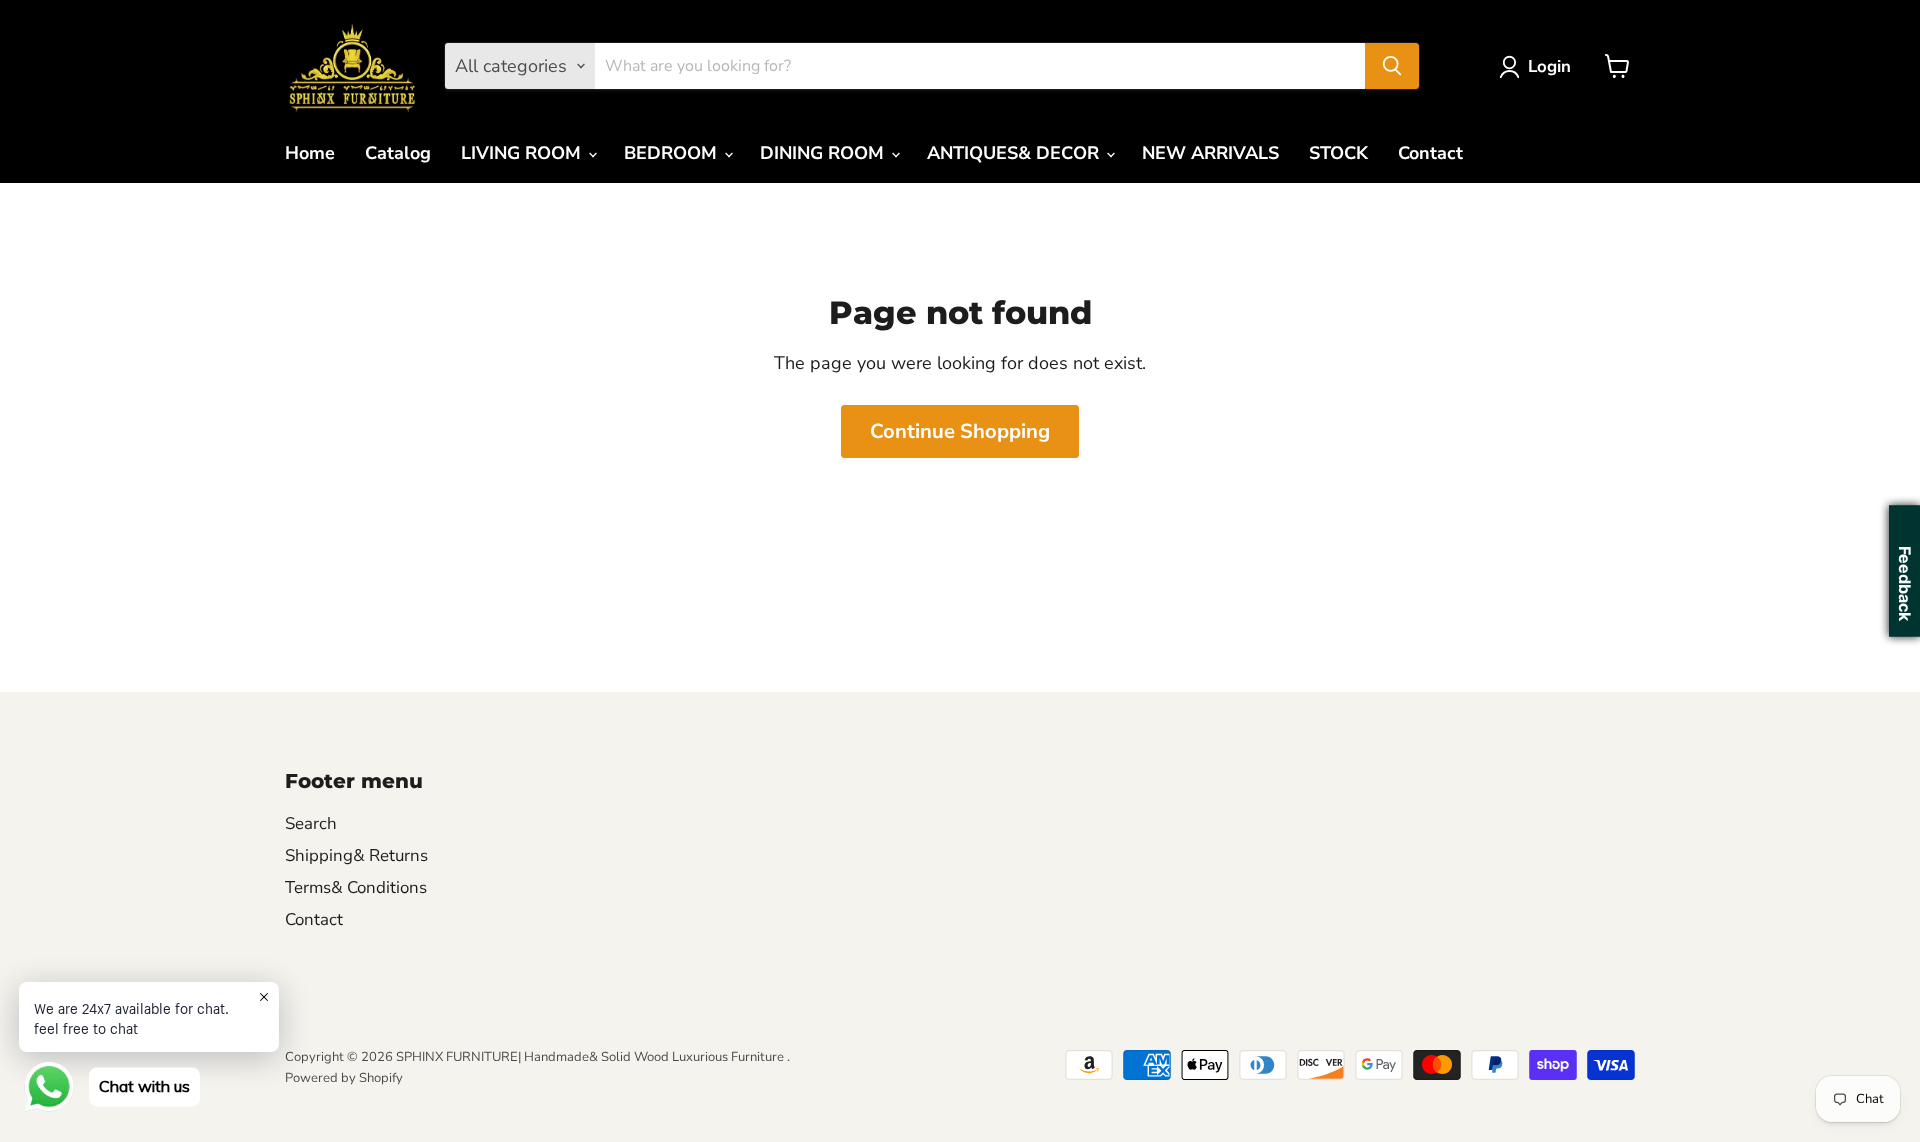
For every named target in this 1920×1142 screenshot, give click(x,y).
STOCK (1338, 153)
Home (310, 153)
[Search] (1392, 66)
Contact (1430, 153)
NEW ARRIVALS (1210, 153)
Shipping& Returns (356, 855)
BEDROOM (673, 153)
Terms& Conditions (356, 887)
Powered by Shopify (344, 1078)
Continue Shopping (960, 431)
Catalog (398, 153)
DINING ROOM (824, 153)
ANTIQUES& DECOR (1015, 153)
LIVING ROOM (523, 153)
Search (311, 823)
